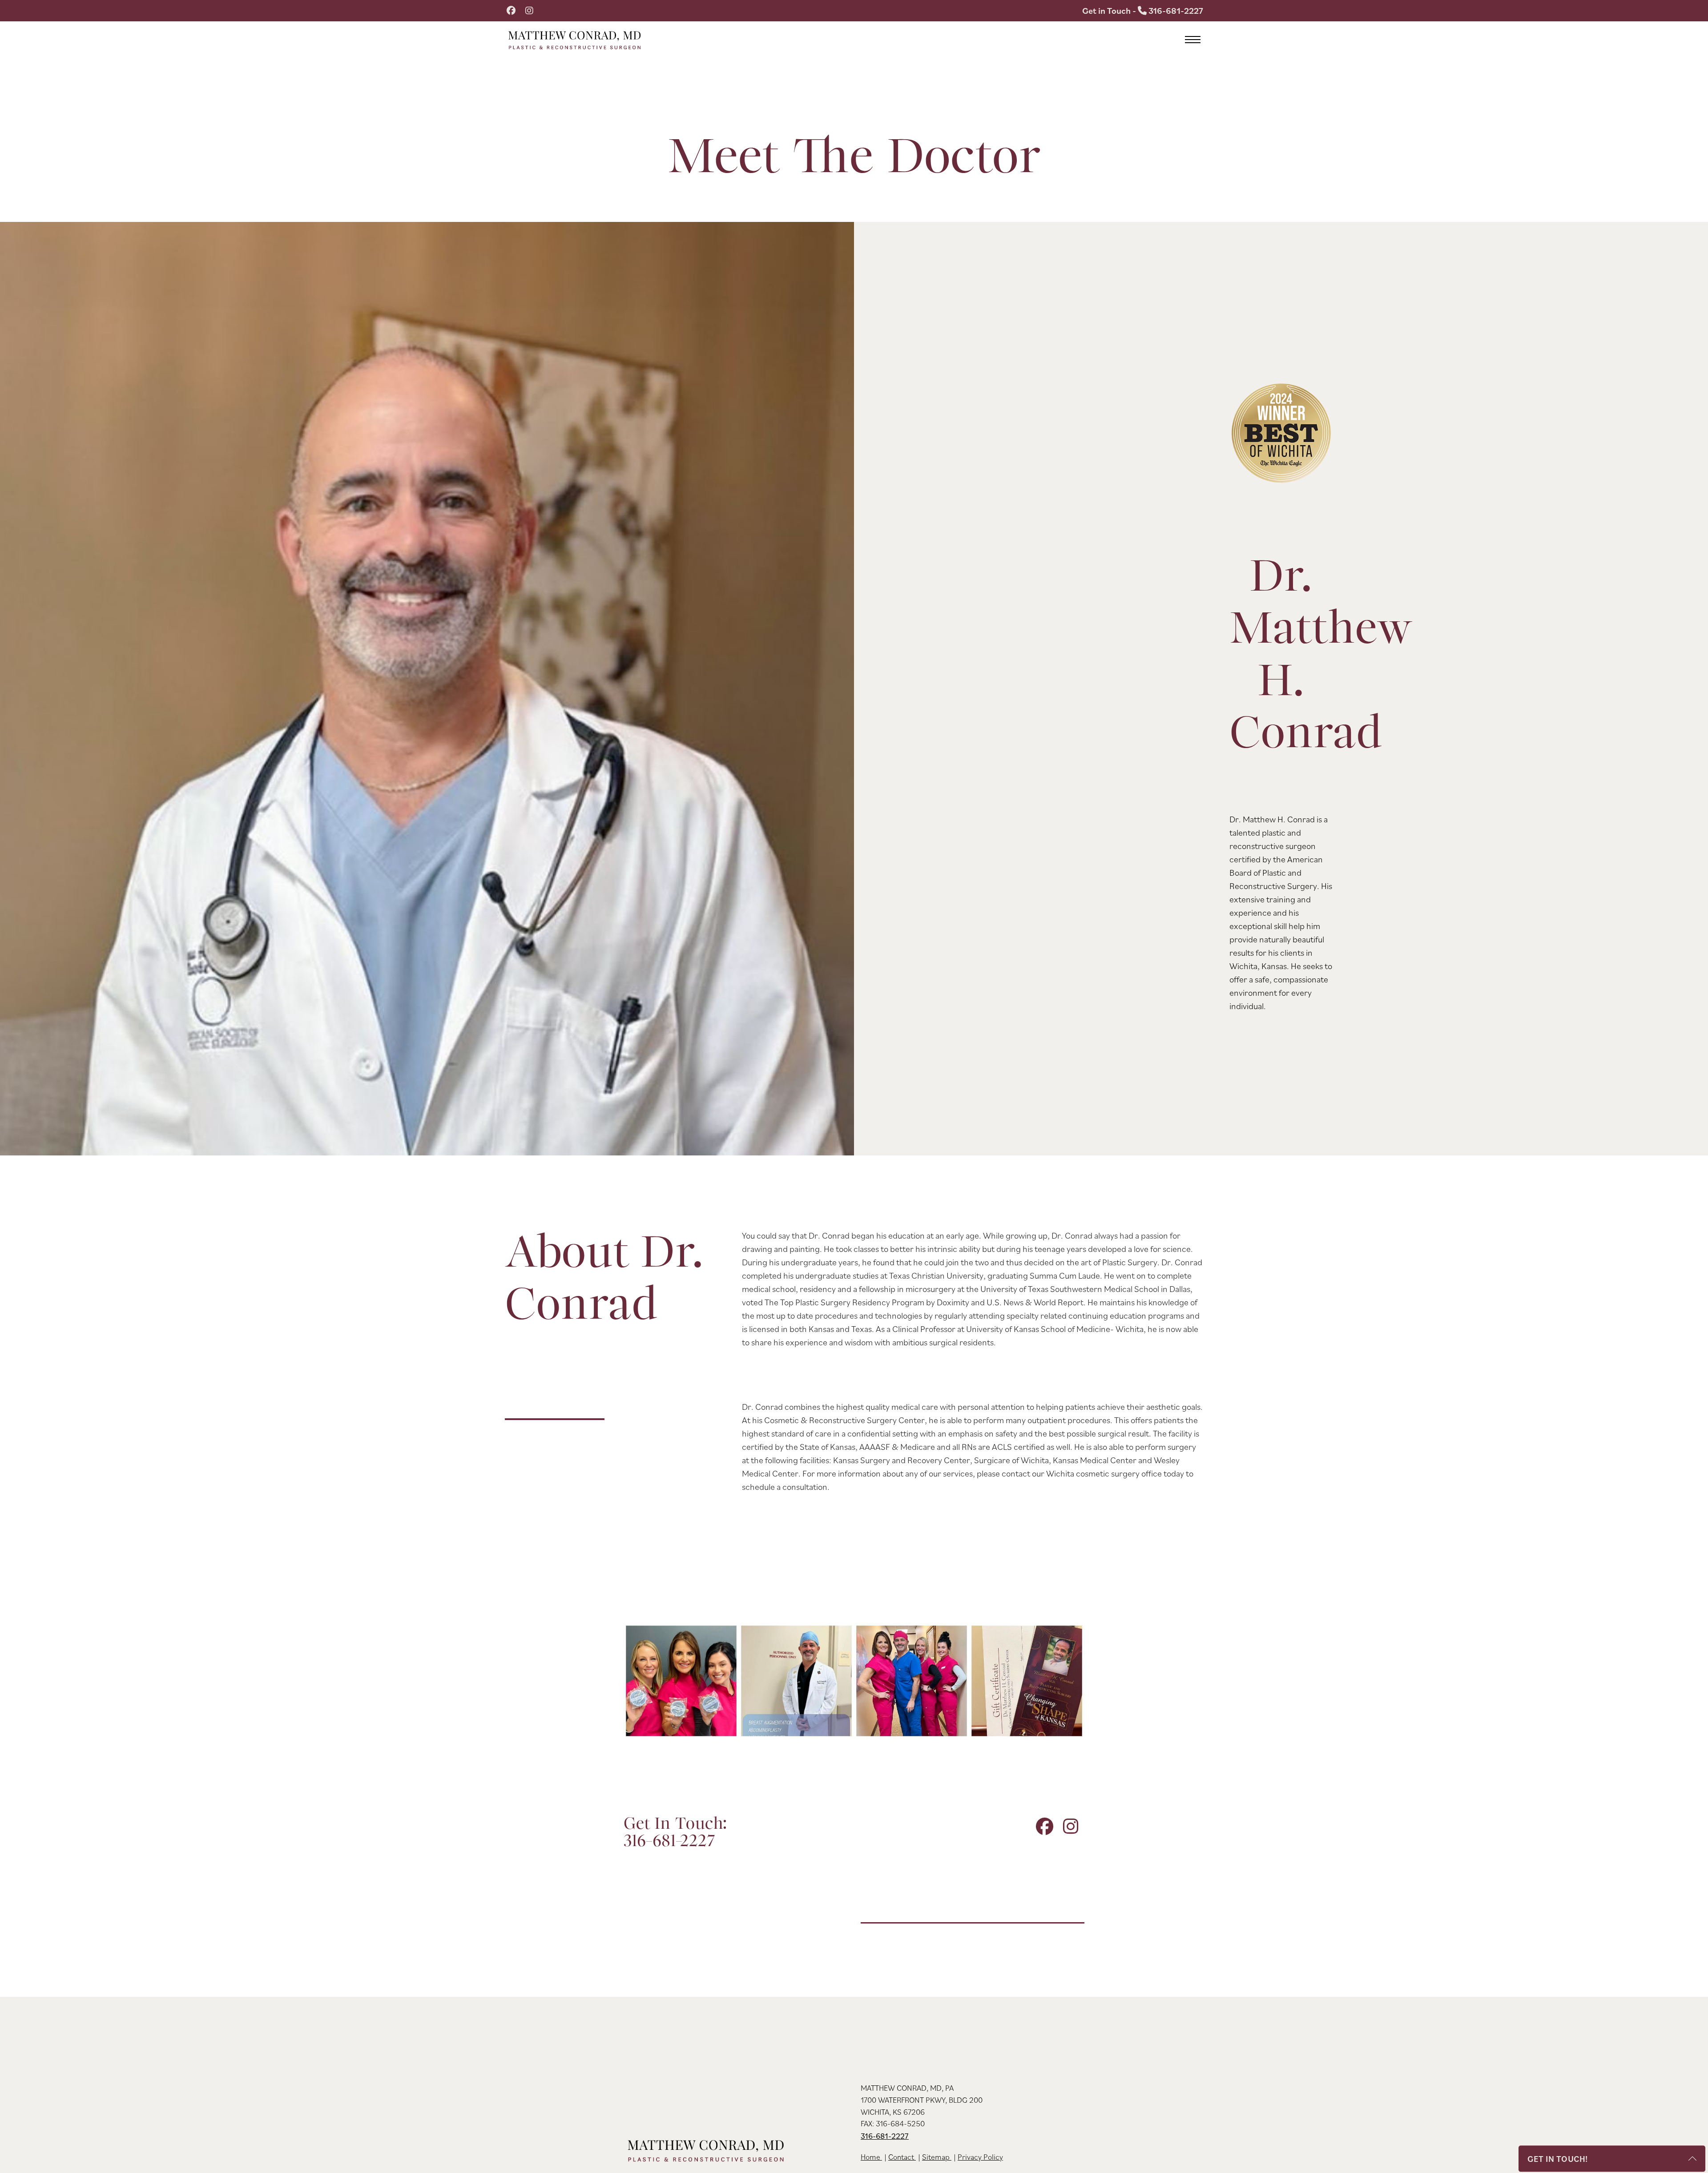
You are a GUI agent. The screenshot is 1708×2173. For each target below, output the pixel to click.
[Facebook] (511, 11)
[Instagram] (529, 11)
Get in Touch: (675, 1833)
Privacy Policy (980, 2157)
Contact (902, 2157)
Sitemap (937, 2157)
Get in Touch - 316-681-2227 (1143, 11)
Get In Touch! (1558, 2159)
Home (871, 2157)
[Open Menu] (1193, 40)
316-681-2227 (885, 2136)
